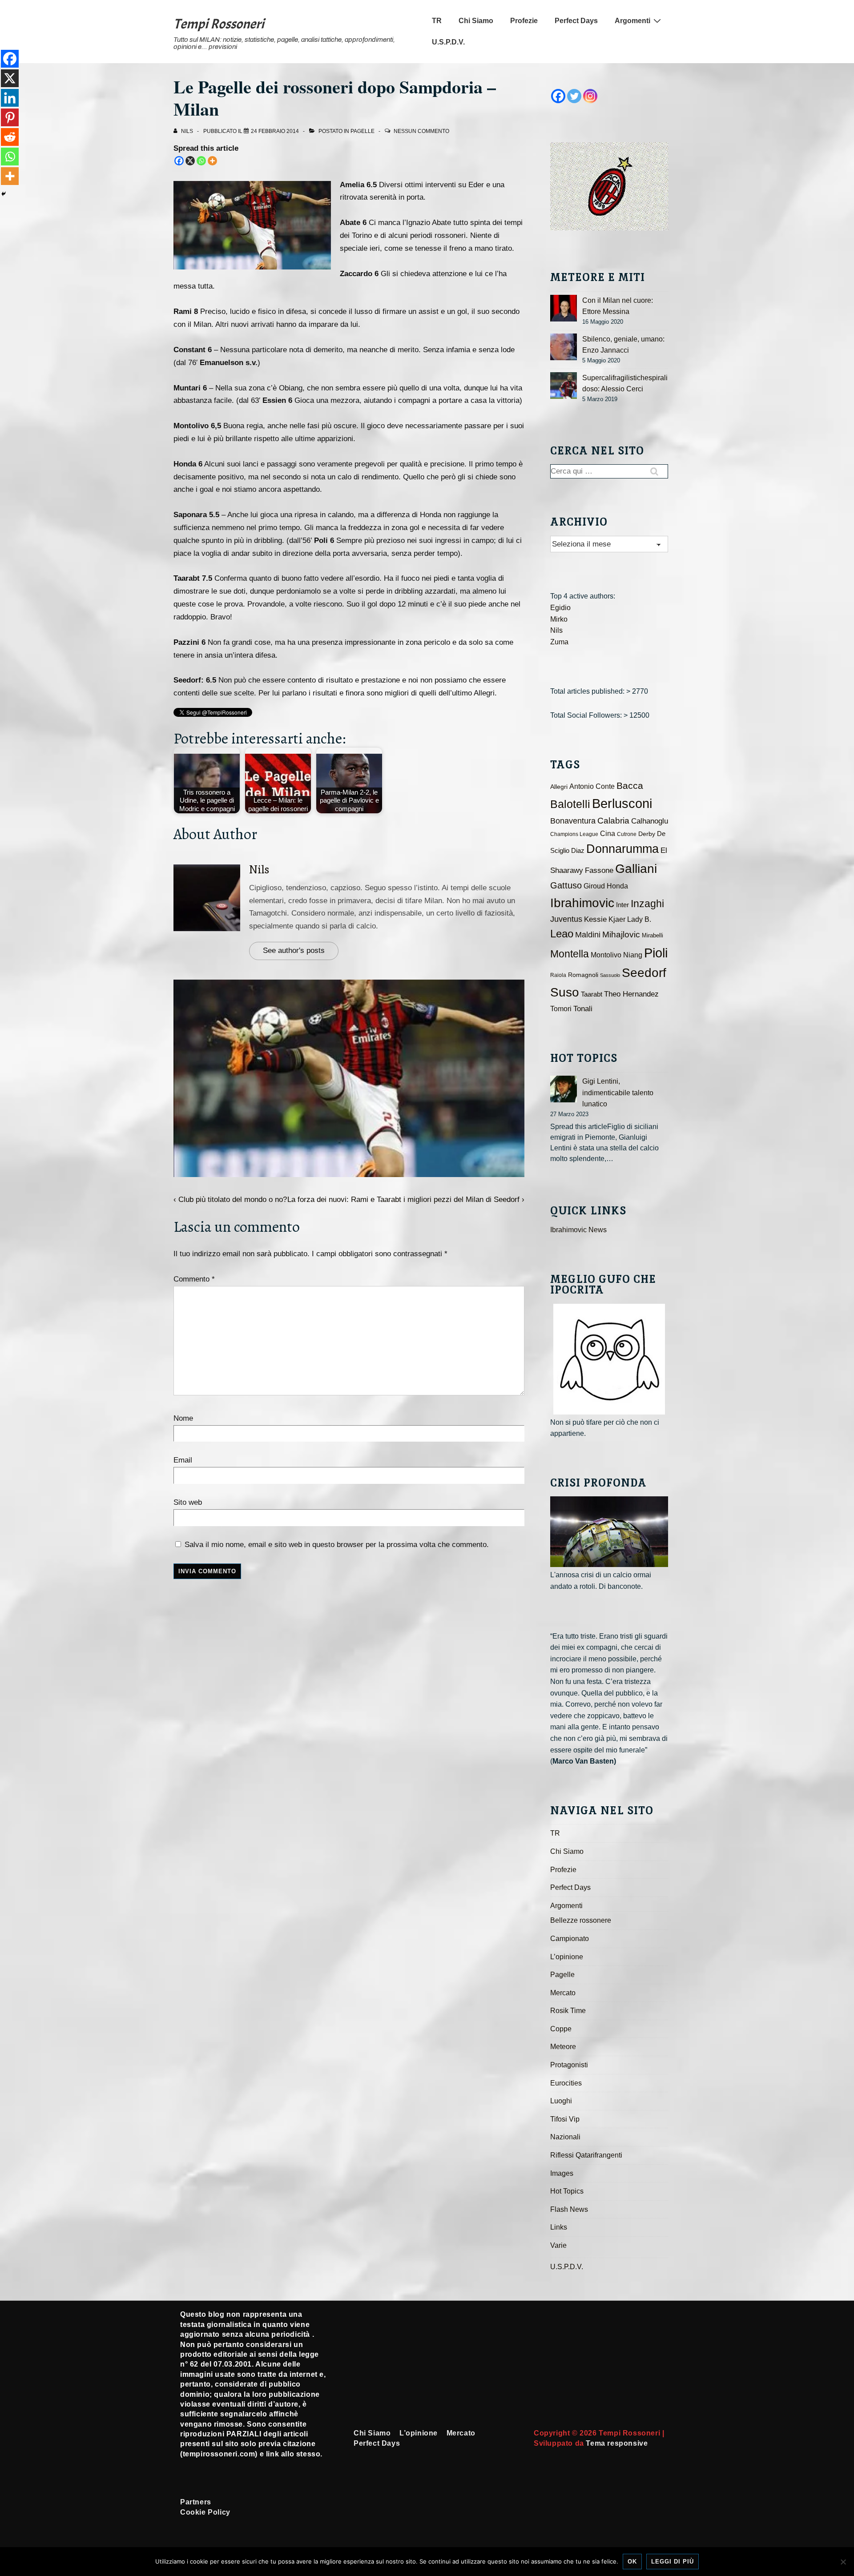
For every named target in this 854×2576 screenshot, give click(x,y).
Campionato (570, 1939)
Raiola (558, 975)
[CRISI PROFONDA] (609, 1532)
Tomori (561, 1009)
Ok (632, 2562)
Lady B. (639, 919)
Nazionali (565, 2137)
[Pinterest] (10, 117)
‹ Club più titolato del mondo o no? (230, 1200)
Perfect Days (576, 21)
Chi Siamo (476, 21)
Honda (617, 886)
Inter (622, 905)
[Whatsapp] (201, 161)
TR (437, 21)
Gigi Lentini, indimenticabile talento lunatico (618, 1093)
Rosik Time (568, 2011)
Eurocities (566, 2083)
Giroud (594, 886)
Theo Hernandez (631, 994)
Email (183, 1460)
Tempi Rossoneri (219, 24)
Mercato (563, 1993)
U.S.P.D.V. (448, 42)
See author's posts (294, 950)
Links (559, 2227)
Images (562, 2173)
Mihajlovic (621, 934)
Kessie (595, 919)
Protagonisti (569, 2065)
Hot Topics (567, 2191)
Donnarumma (622, 849)
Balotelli (570, 804)
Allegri (559, 787)
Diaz (578, 851)
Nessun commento (421, 131)
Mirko (559, 619)
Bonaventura (573, 821)
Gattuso (566, 885)
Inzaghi (647, 904)
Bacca (630, 786)
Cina (608, 834)
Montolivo (606, 955)
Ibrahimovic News (578, 1230)
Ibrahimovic (582, 903)
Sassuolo (610, 975)
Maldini (588, 934)
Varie (558, 2245)
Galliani (636, 868)
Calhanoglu (650, 821)
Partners (196, 2502)
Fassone (599, 870)
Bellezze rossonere (581, 1920)
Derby (647, 834)
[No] (843, 2562)
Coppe (561, 2029)
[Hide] (4, 194)
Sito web (188, 1502)
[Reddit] (10, 137)
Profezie (524, 21)
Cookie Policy (205, 2512)
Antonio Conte (592, 786)
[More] (212, 161)
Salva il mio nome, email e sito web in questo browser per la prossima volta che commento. (337, 1545)
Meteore (563, 2047)
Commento (194, 1279)
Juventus (566, 919)
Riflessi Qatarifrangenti (586, 2155)
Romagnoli (583, 975)
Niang (633, 955)
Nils (259, 870)
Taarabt (592, 994)
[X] (190, 161)
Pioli (656, 953)
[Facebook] (179, 161)
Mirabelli (653, 935)
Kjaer (617, 919)
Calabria (613, 821)
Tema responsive (617, 2443)
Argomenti (632, 21)
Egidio (560, 608)
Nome (183, 1418)
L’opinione (567, 1957)
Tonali (583, 1009)
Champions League (574, 834)
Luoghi (561, 2101)
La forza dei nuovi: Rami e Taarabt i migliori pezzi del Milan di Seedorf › (406, 1200)
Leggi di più (673, 2562)
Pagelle (363, 131)
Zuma (559, 642)
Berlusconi (622, 803)
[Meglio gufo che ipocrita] (609, 1359)
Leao (562, 934)
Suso (565, 992)
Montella (570, 954)
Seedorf (644, 973)
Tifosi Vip (565, 2119)
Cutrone (627, 834)
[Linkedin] (10, 98)
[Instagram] (590, 96)
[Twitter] (574, 96)
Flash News (569, 2209)
